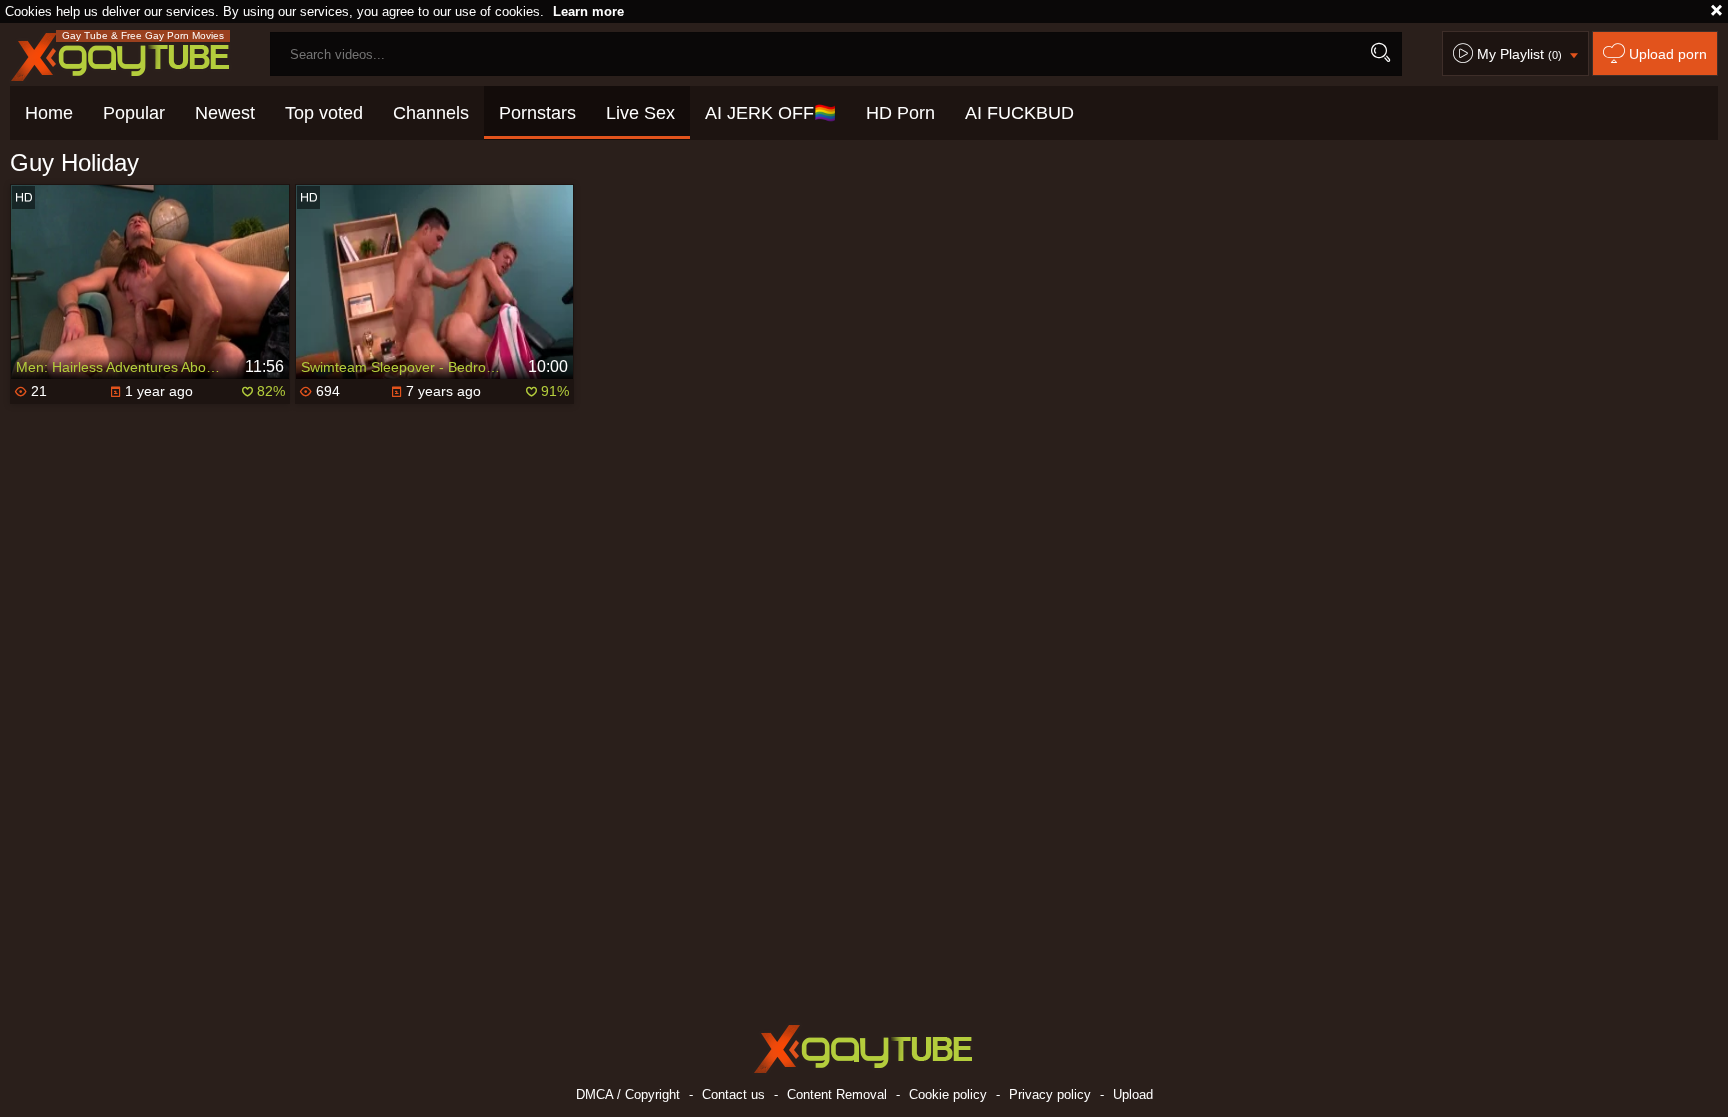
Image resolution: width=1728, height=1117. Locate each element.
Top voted (324, 113)
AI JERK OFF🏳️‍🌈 (770, 113)
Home (49, 113)
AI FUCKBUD (1019, 113)
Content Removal (837, 1094)
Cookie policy (948, 1094)
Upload (1133, 1094)
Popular (134, 113)
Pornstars (537, 113)
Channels (431, 113)
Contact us (733, 1094)
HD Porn (900, 113)
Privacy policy (1050, 1094)
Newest (225, 113)
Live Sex (640, 113)
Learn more (588, 11)
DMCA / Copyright (628, 1094)
